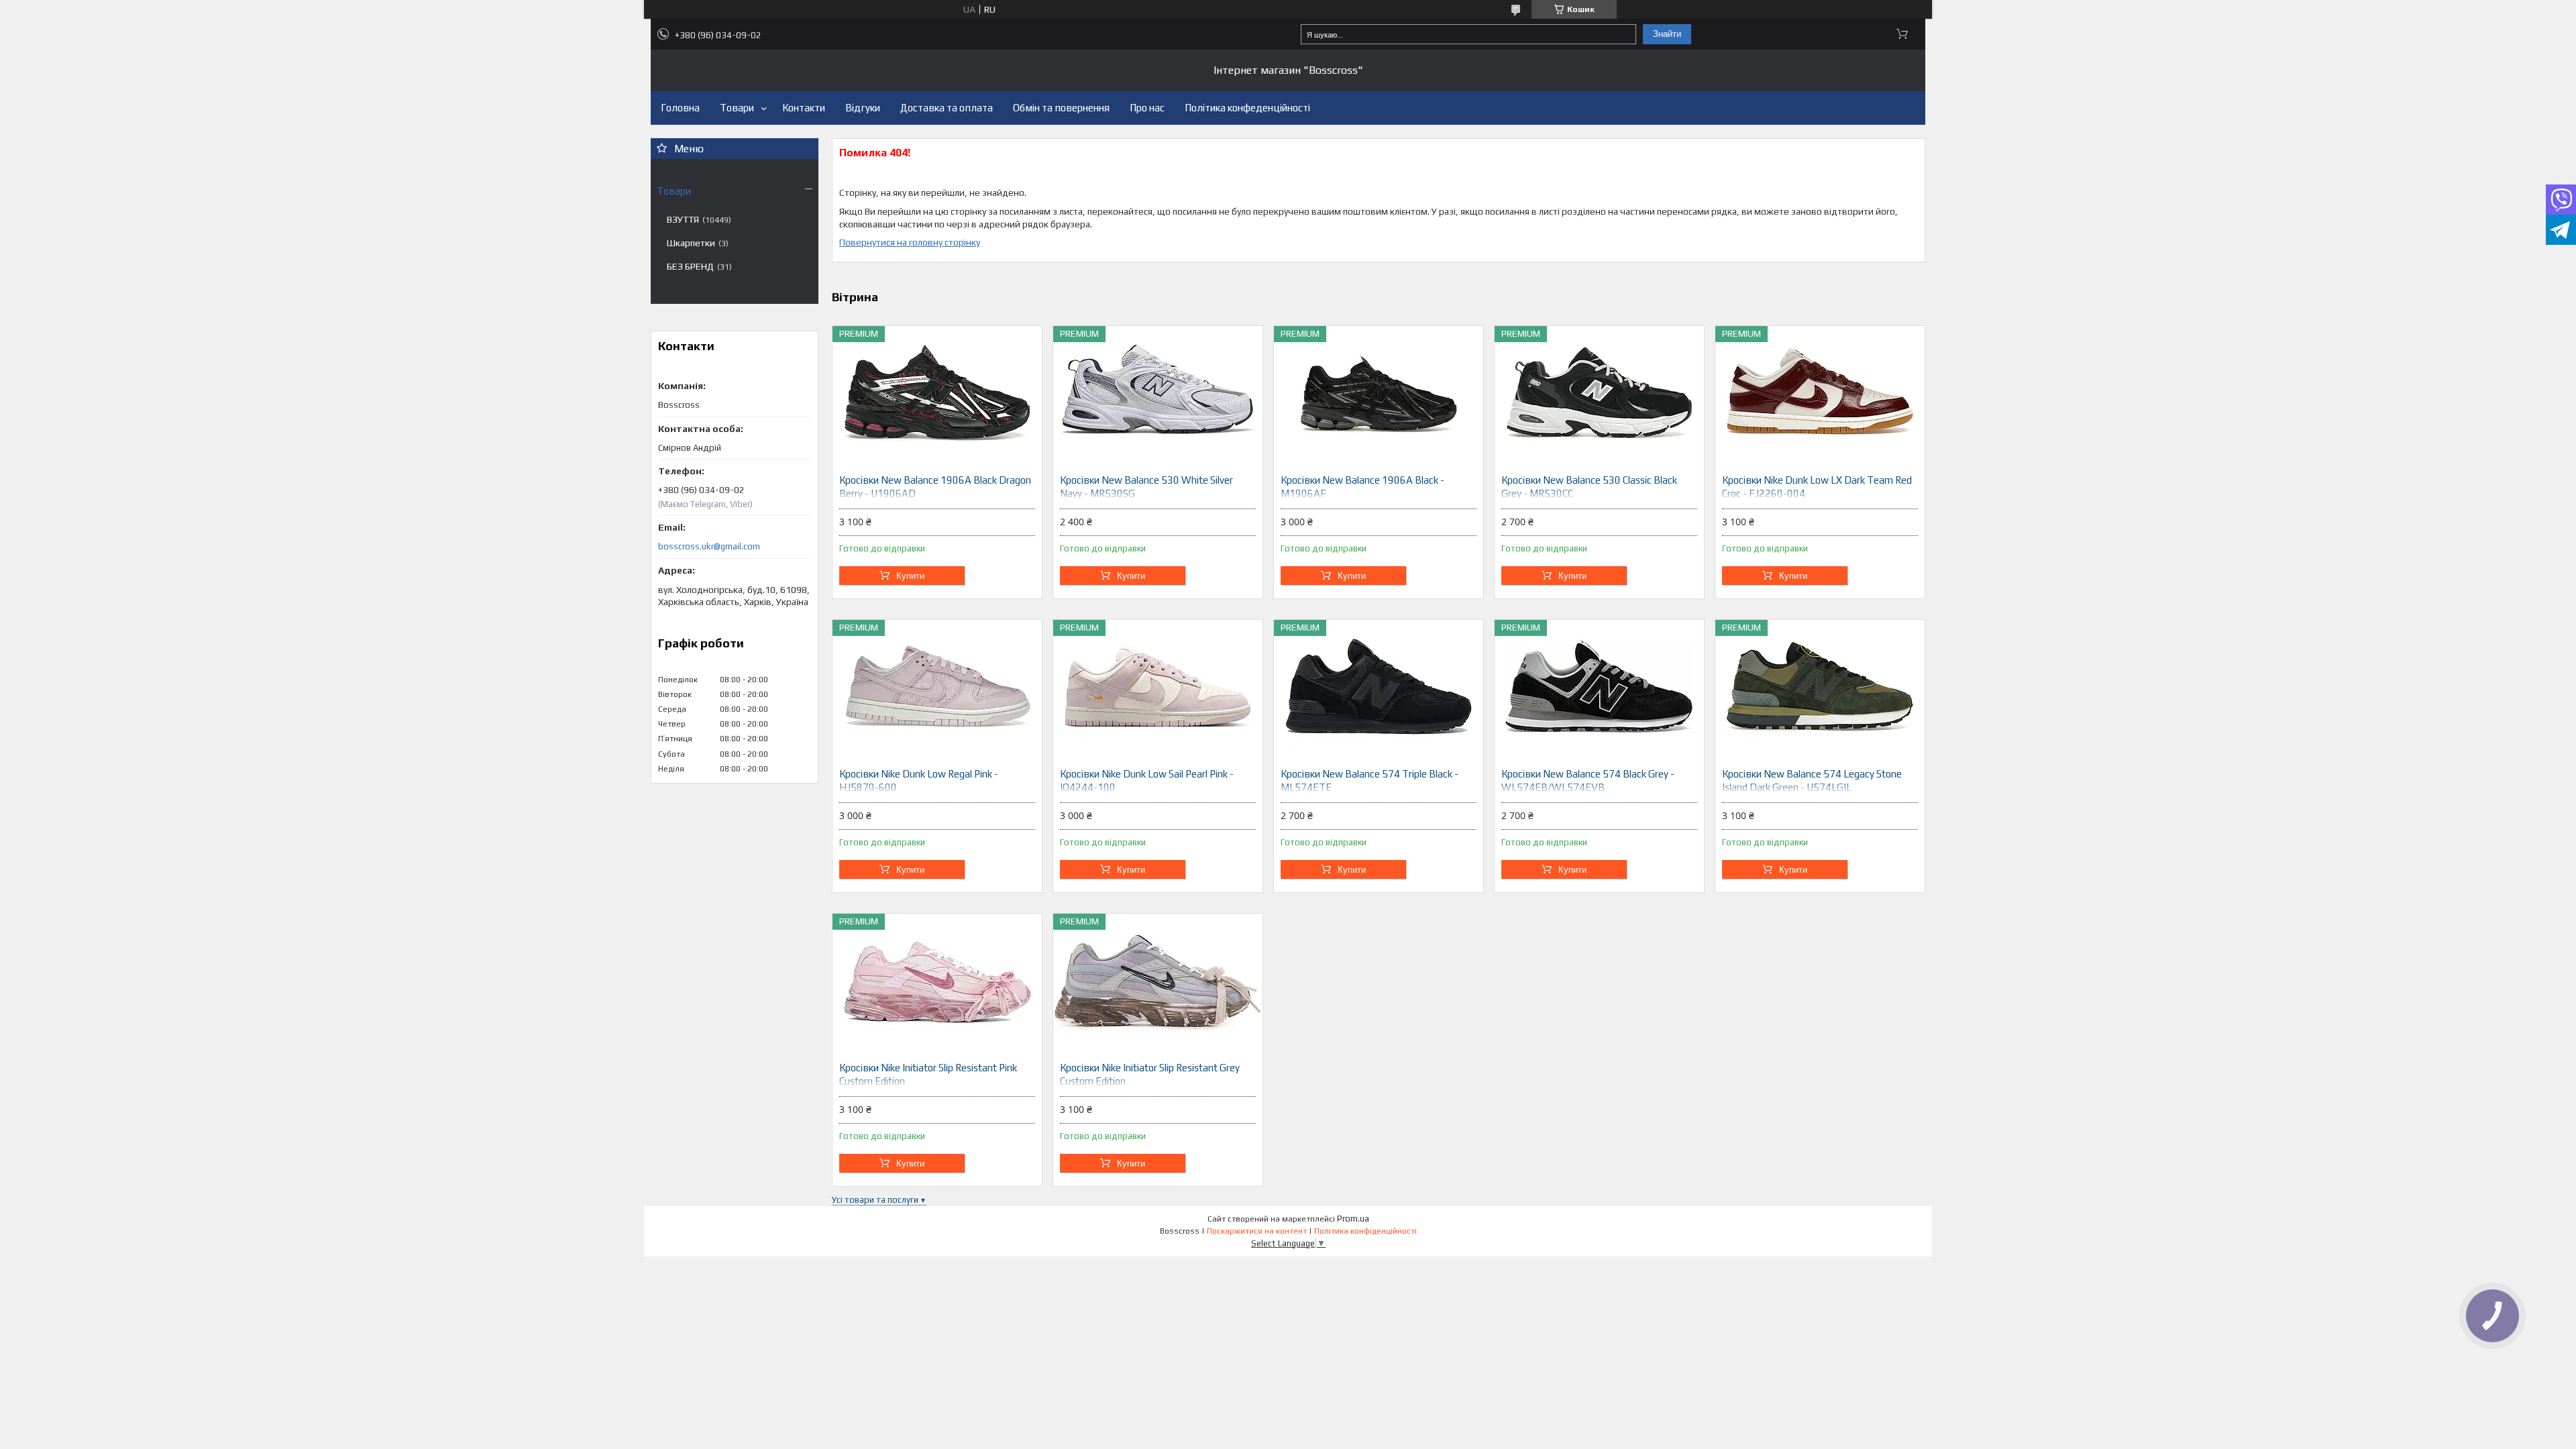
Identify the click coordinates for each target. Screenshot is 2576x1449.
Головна (680, 108)
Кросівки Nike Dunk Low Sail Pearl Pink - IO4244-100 (1147, 781)
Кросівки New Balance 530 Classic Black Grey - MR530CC (1589, 487)
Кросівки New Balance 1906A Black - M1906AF (1362, 487)
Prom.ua (1353, 1219)
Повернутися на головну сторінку (910, 242)
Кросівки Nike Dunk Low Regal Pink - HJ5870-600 (919, 781)
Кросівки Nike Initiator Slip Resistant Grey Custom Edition (1150, 1074)
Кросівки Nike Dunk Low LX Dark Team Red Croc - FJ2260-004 (1817, 487)
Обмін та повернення (1061, 108)
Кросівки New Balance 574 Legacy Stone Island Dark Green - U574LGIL (1812, 781)
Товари (737, 108)
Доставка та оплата (947, 108)
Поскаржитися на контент (1257, 1231)
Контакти (804, 108)
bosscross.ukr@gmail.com (709, 546)
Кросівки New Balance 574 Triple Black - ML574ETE (1370, 781)
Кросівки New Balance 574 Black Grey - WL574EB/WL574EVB (1588, 781)
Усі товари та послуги (875, 1200)
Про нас (1147, 108)
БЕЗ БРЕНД (690, 266)
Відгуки (863, 108)
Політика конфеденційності (1247, 108)
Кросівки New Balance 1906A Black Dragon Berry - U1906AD (935, 487)
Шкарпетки (691, 243)
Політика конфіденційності (1365, 1231)
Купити (910, 576)
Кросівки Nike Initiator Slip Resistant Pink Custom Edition (928, 1074)
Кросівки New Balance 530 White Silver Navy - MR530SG (1146, 487)
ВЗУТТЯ (683, 219)
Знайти (1667, 34)
